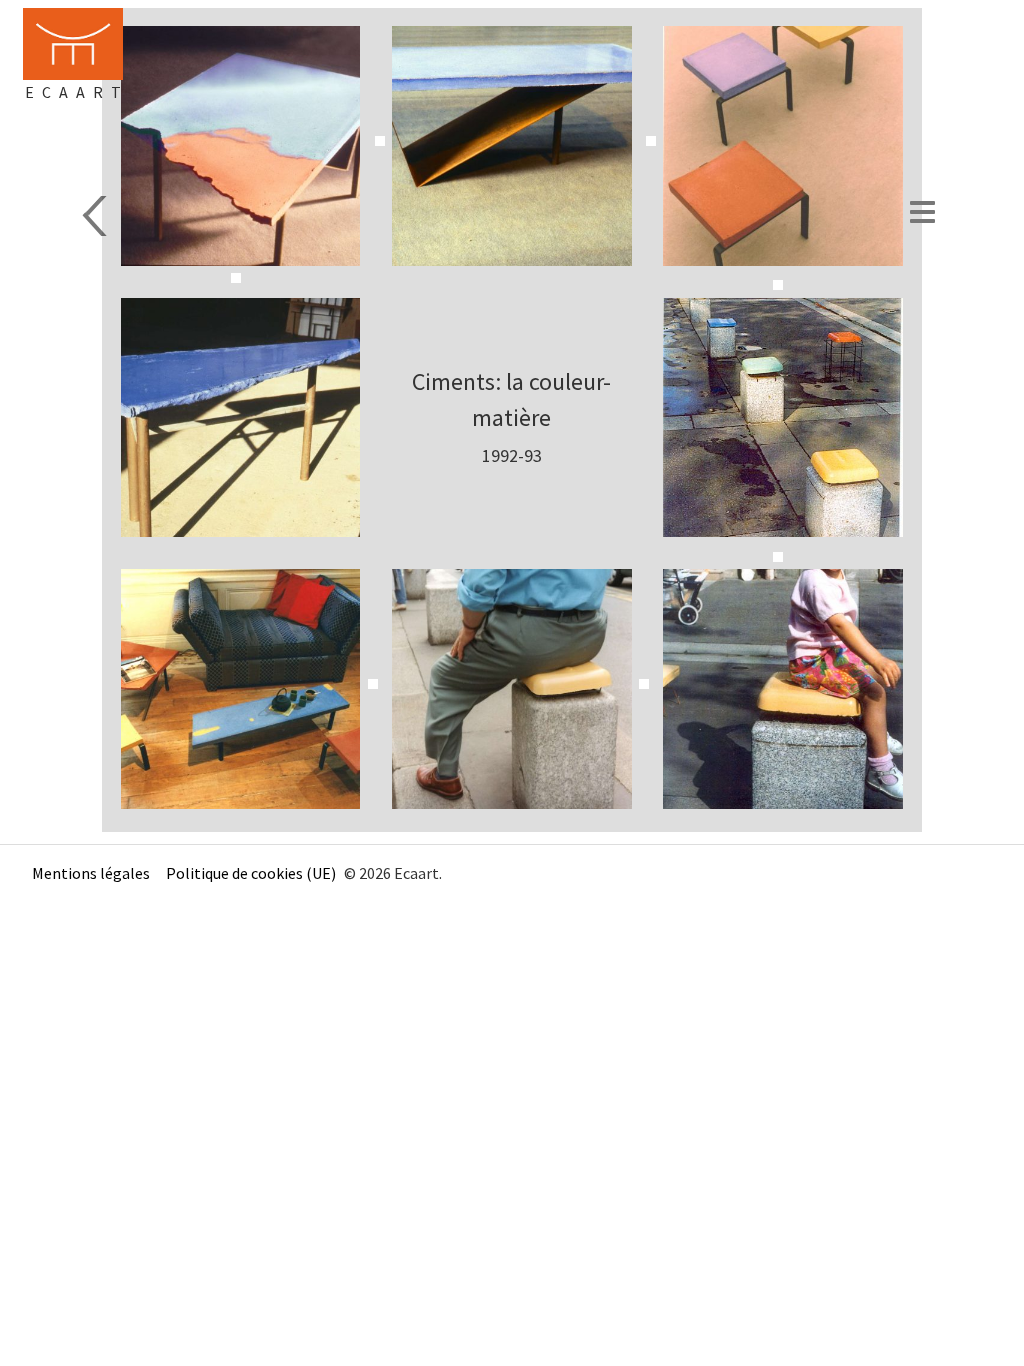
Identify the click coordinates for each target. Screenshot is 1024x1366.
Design (97, 216)
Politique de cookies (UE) (251, 873)
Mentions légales (91, 873)
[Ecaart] (73, 44)
